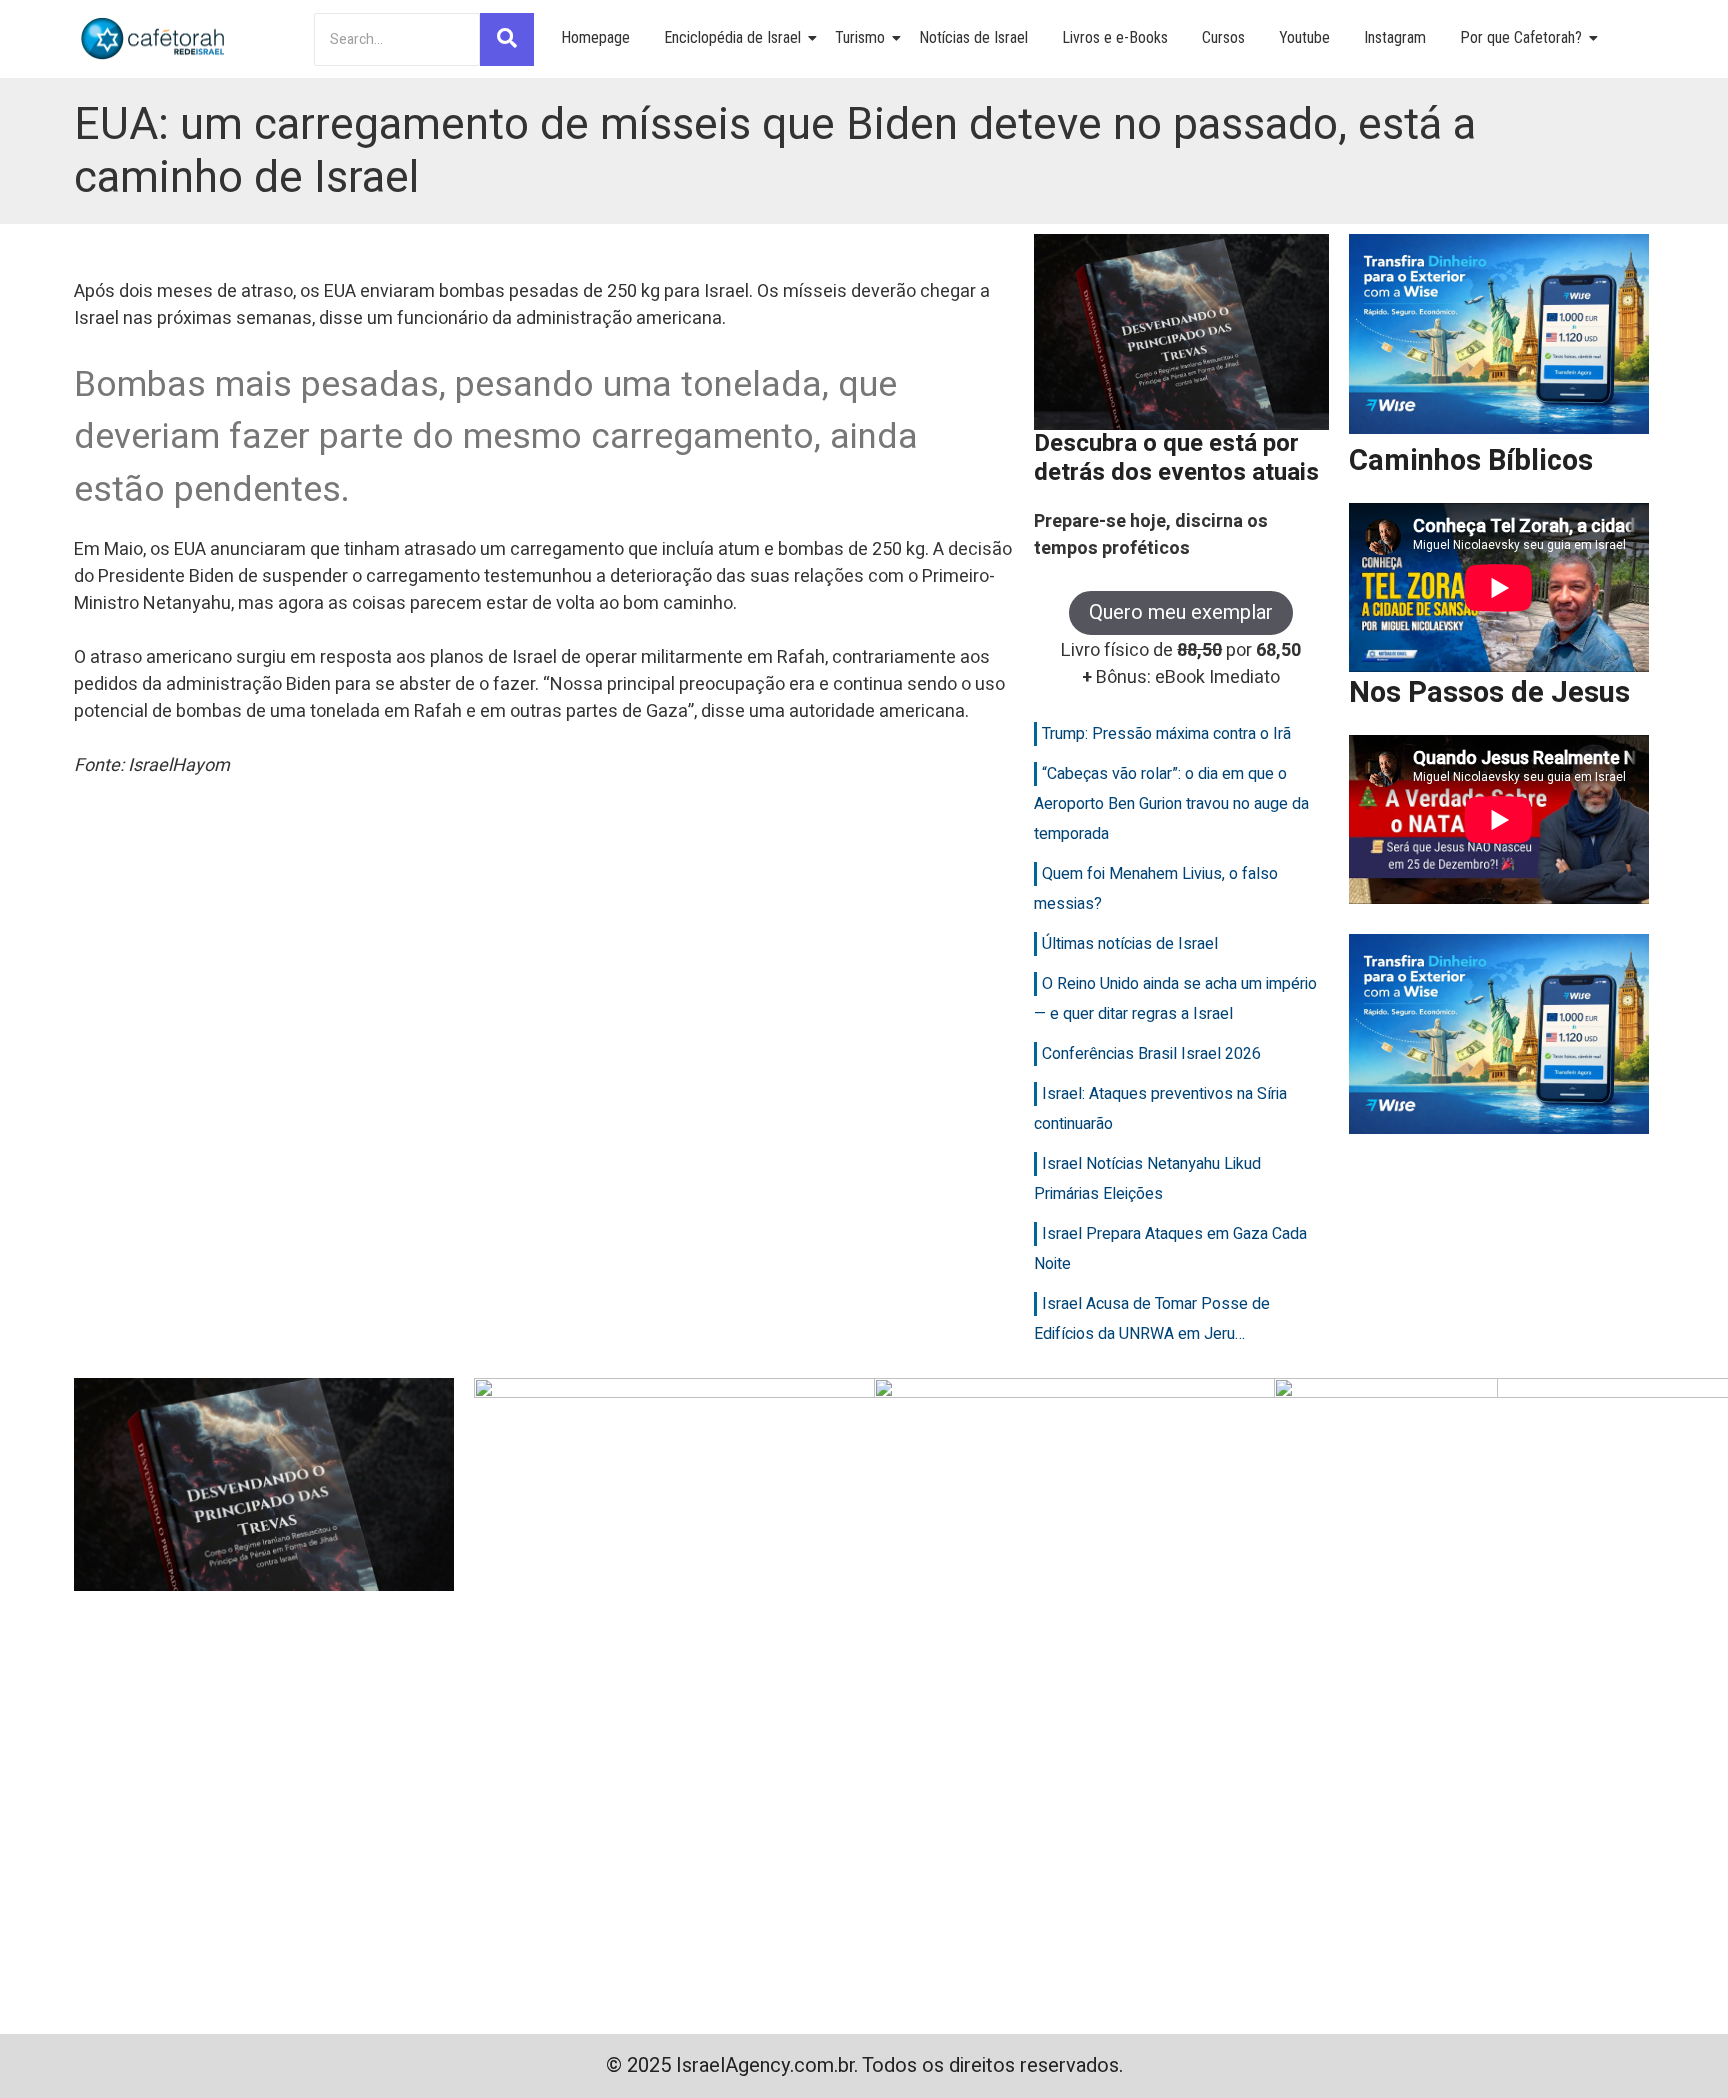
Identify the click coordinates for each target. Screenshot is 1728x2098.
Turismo (860, 37)
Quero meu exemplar (1181, 612)
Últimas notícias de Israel (1130, 944)
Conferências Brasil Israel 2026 (1151, 1054)
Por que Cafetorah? (1521, 37)
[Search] (507, 39)
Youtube (1304, 37)
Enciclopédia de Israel (732, 37)
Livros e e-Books (1115, 37)
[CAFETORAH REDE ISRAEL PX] (154, 39)
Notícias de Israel (973, 37)
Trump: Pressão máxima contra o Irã (1166, 734)
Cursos (1223, 37)
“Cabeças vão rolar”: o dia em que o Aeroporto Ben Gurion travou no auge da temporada (1171, 804)
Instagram (1395, 37)
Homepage (595, 37)
